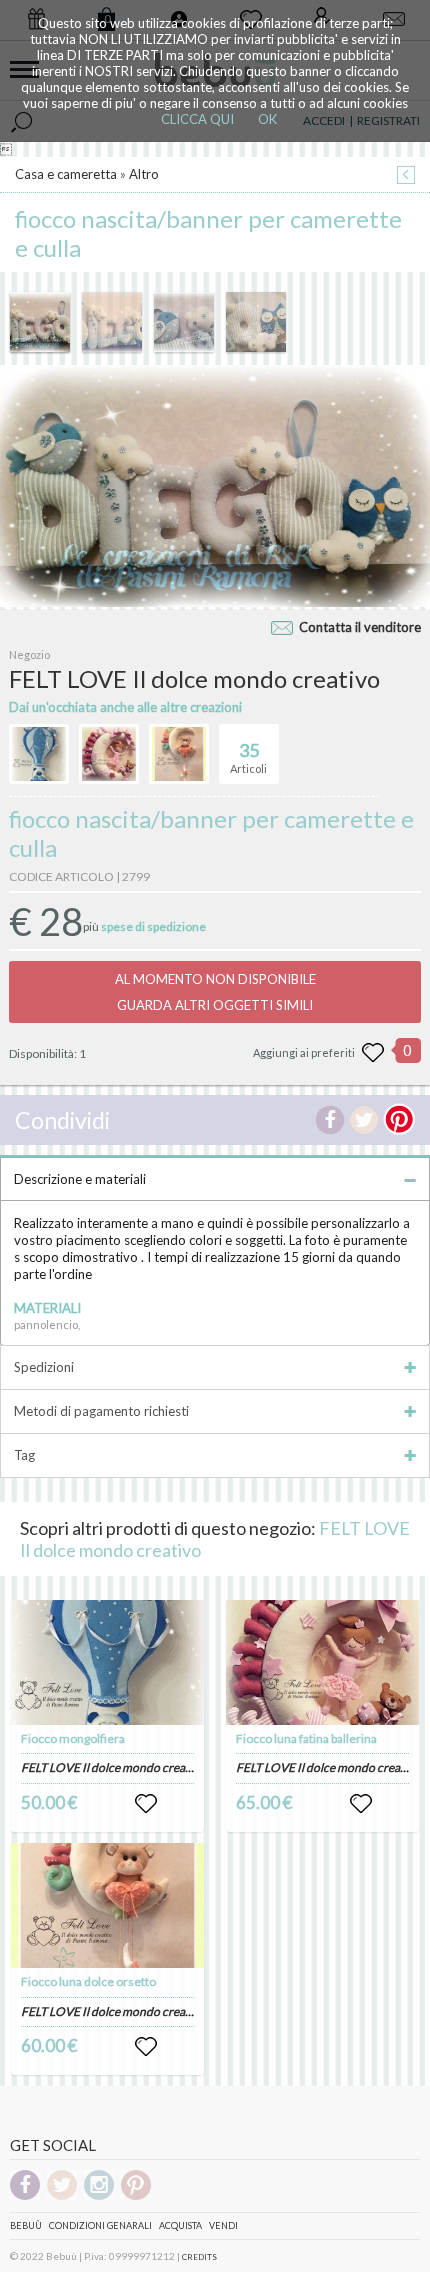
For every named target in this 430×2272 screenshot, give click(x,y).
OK (267, 119)
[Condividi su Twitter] (364, 1120)
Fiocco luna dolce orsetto (88, 1981)
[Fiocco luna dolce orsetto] (108, 1905)
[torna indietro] (406, 176)
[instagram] (99, 2196)
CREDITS (199, 2257)
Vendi (223, 2225)
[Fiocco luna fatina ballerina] (323, 1662)
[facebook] (25, 2196)
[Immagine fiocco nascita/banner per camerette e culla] (40, 322)
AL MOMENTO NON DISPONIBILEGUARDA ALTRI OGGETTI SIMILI (215, 992)
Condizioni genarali (100, 2225)
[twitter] (62, 2196)
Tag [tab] (24, 1455)
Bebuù (26, 2225)
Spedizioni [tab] (44, 1367)
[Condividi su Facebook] (330, 1120)
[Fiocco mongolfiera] (108, 1662)
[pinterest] (136, 2196)
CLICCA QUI (197, 119)
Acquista (180, 2225)
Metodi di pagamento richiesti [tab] (101, 1411)
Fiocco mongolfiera (73, 1738)
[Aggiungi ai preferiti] (373, 1053)
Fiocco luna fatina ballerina (306, 1738)
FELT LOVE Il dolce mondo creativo (113, 1767)
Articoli (248, 757)
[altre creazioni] (39, 754)
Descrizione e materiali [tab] (80, 1179)
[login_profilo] (146, 1804)
